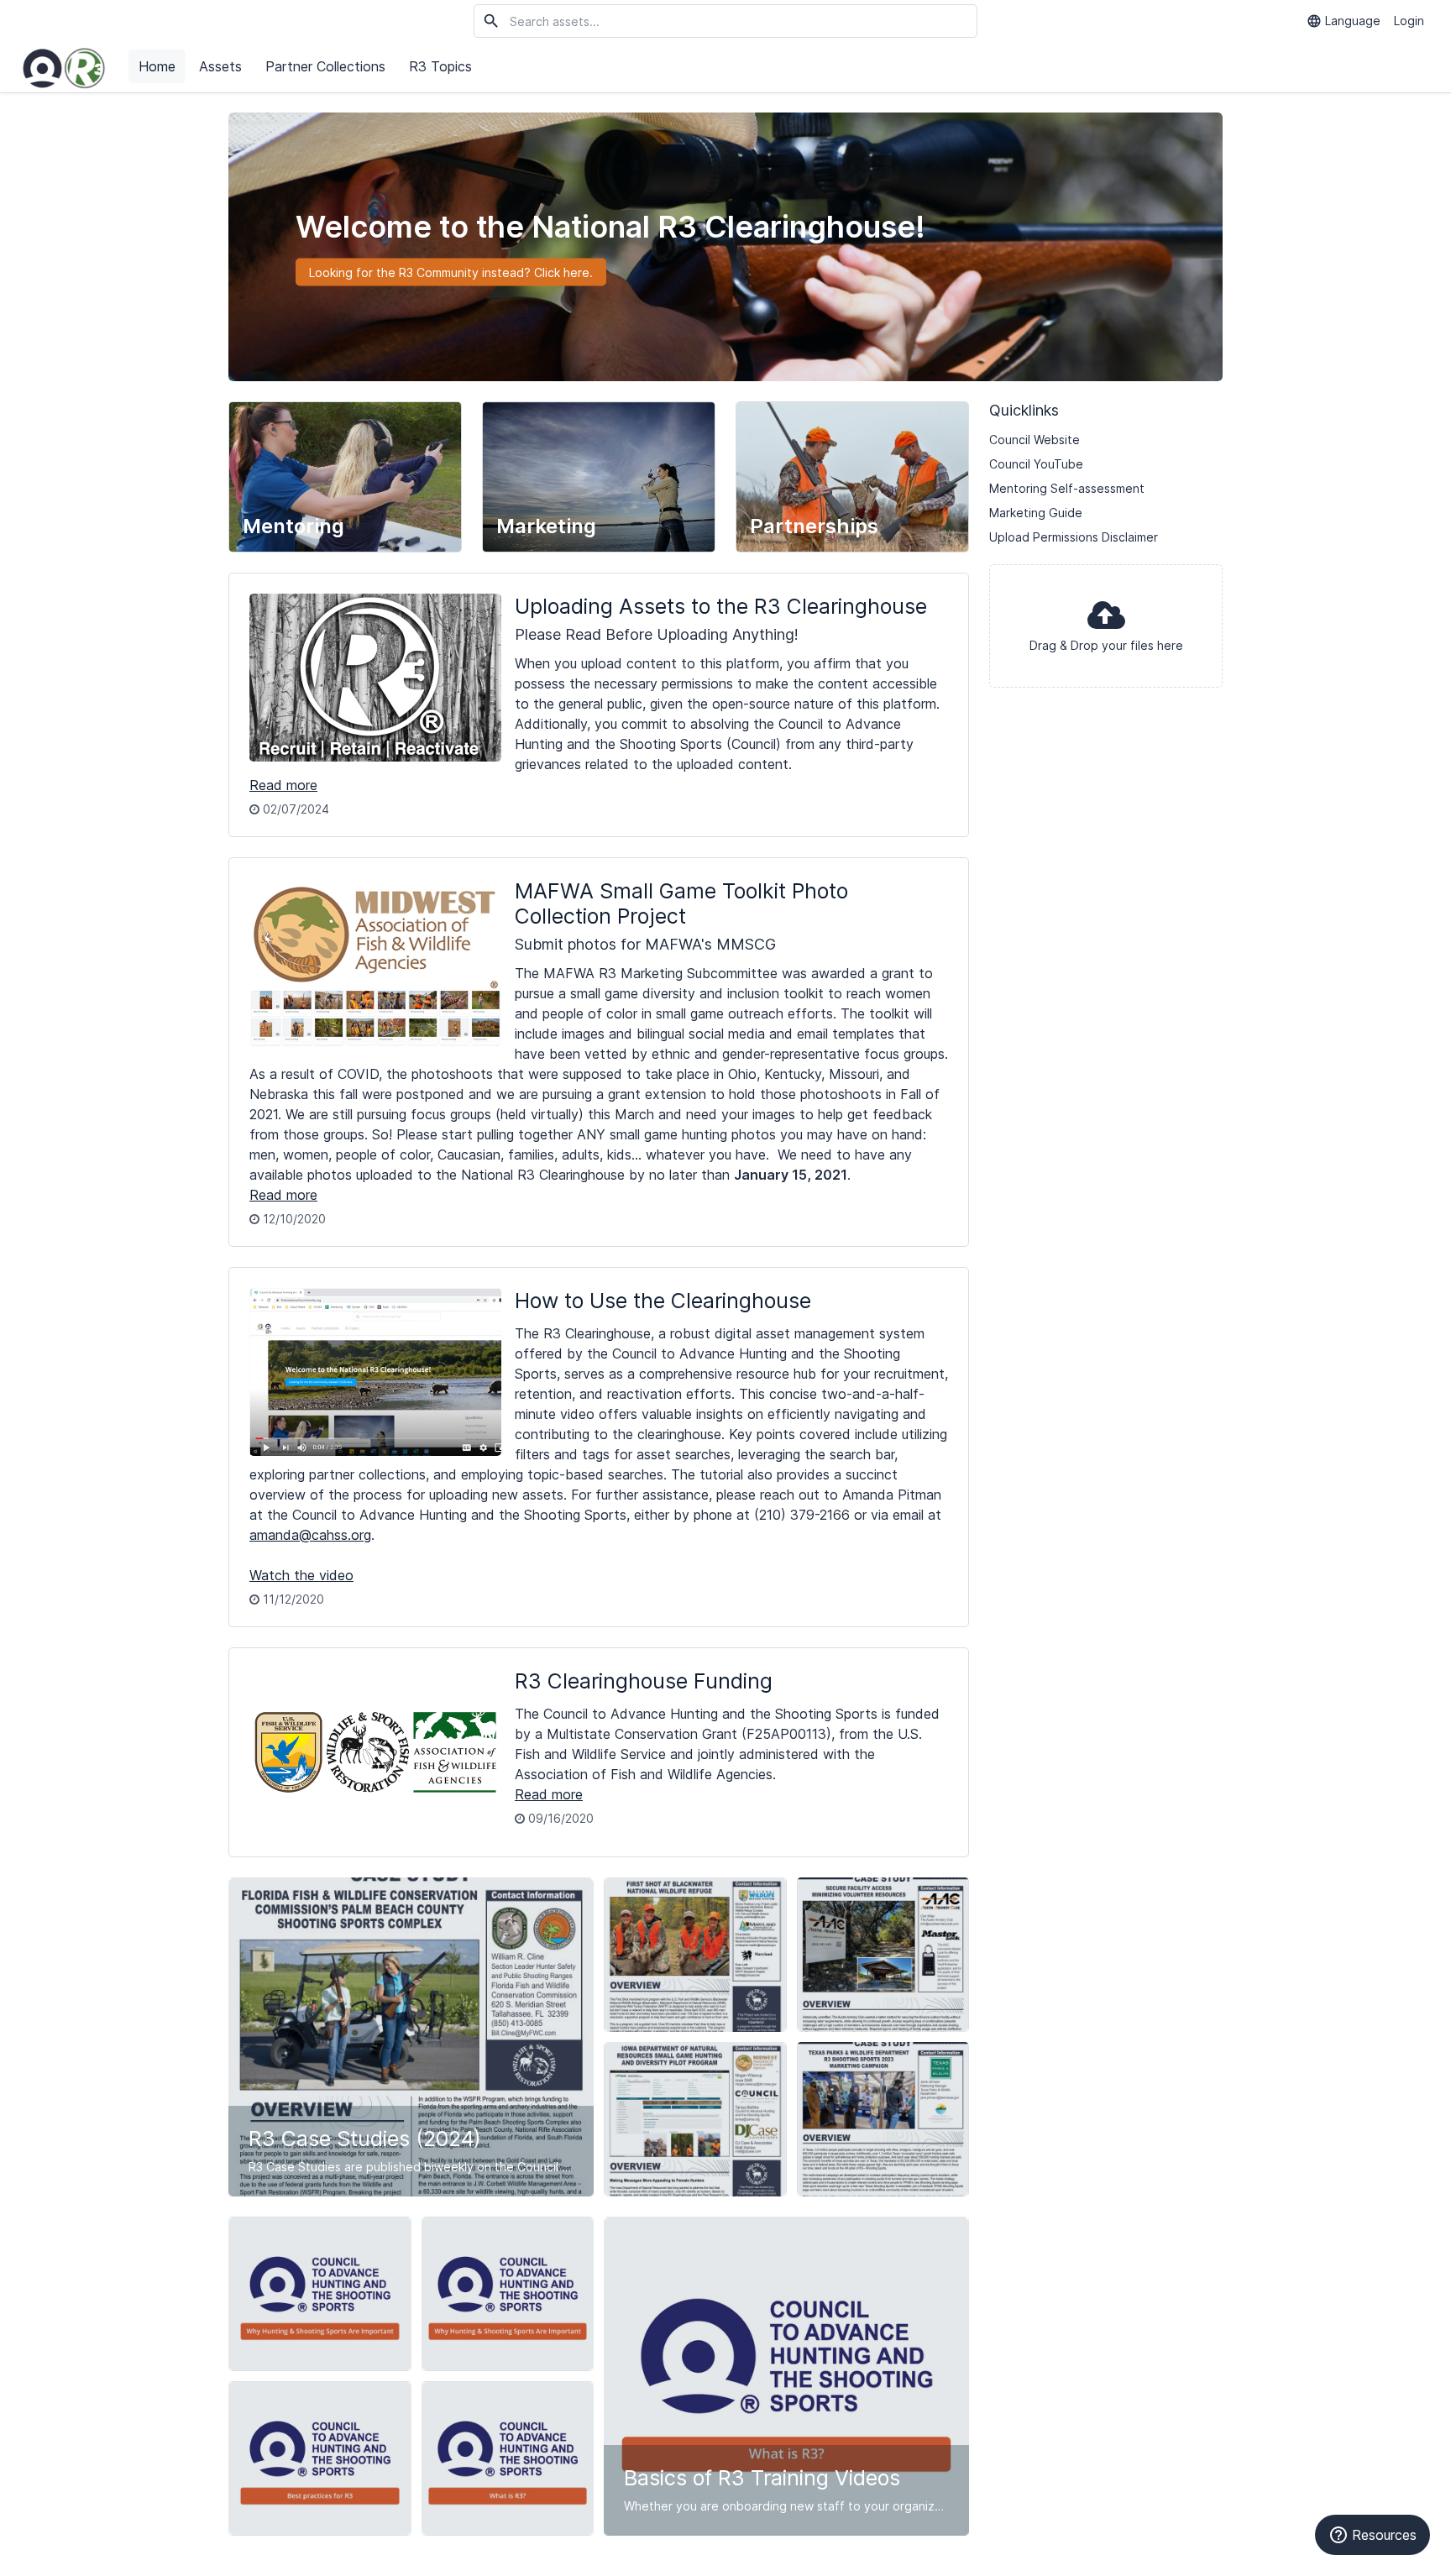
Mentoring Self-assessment (1067, 488)
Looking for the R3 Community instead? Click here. (451, 272)
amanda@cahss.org (310, 1535)
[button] (1106, 626)
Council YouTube (1036, 464)
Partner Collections (325, 66)
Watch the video (301, 1575)
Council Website (1035, 440)
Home (157, 66)
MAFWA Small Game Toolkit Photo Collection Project (681, 903)
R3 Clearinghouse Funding (644, 1681)
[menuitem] (159, 67)
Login (1409, 21)
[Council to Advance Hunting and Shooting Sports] (64, 67)
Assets (220, 66)
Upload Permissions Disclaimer (1074, 537)
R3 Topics (440, 66)
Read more (283, 785)
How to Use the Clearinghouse (663, 1301)
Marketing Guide (1036, 513)
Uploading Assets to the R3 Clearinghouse (721, 606)
